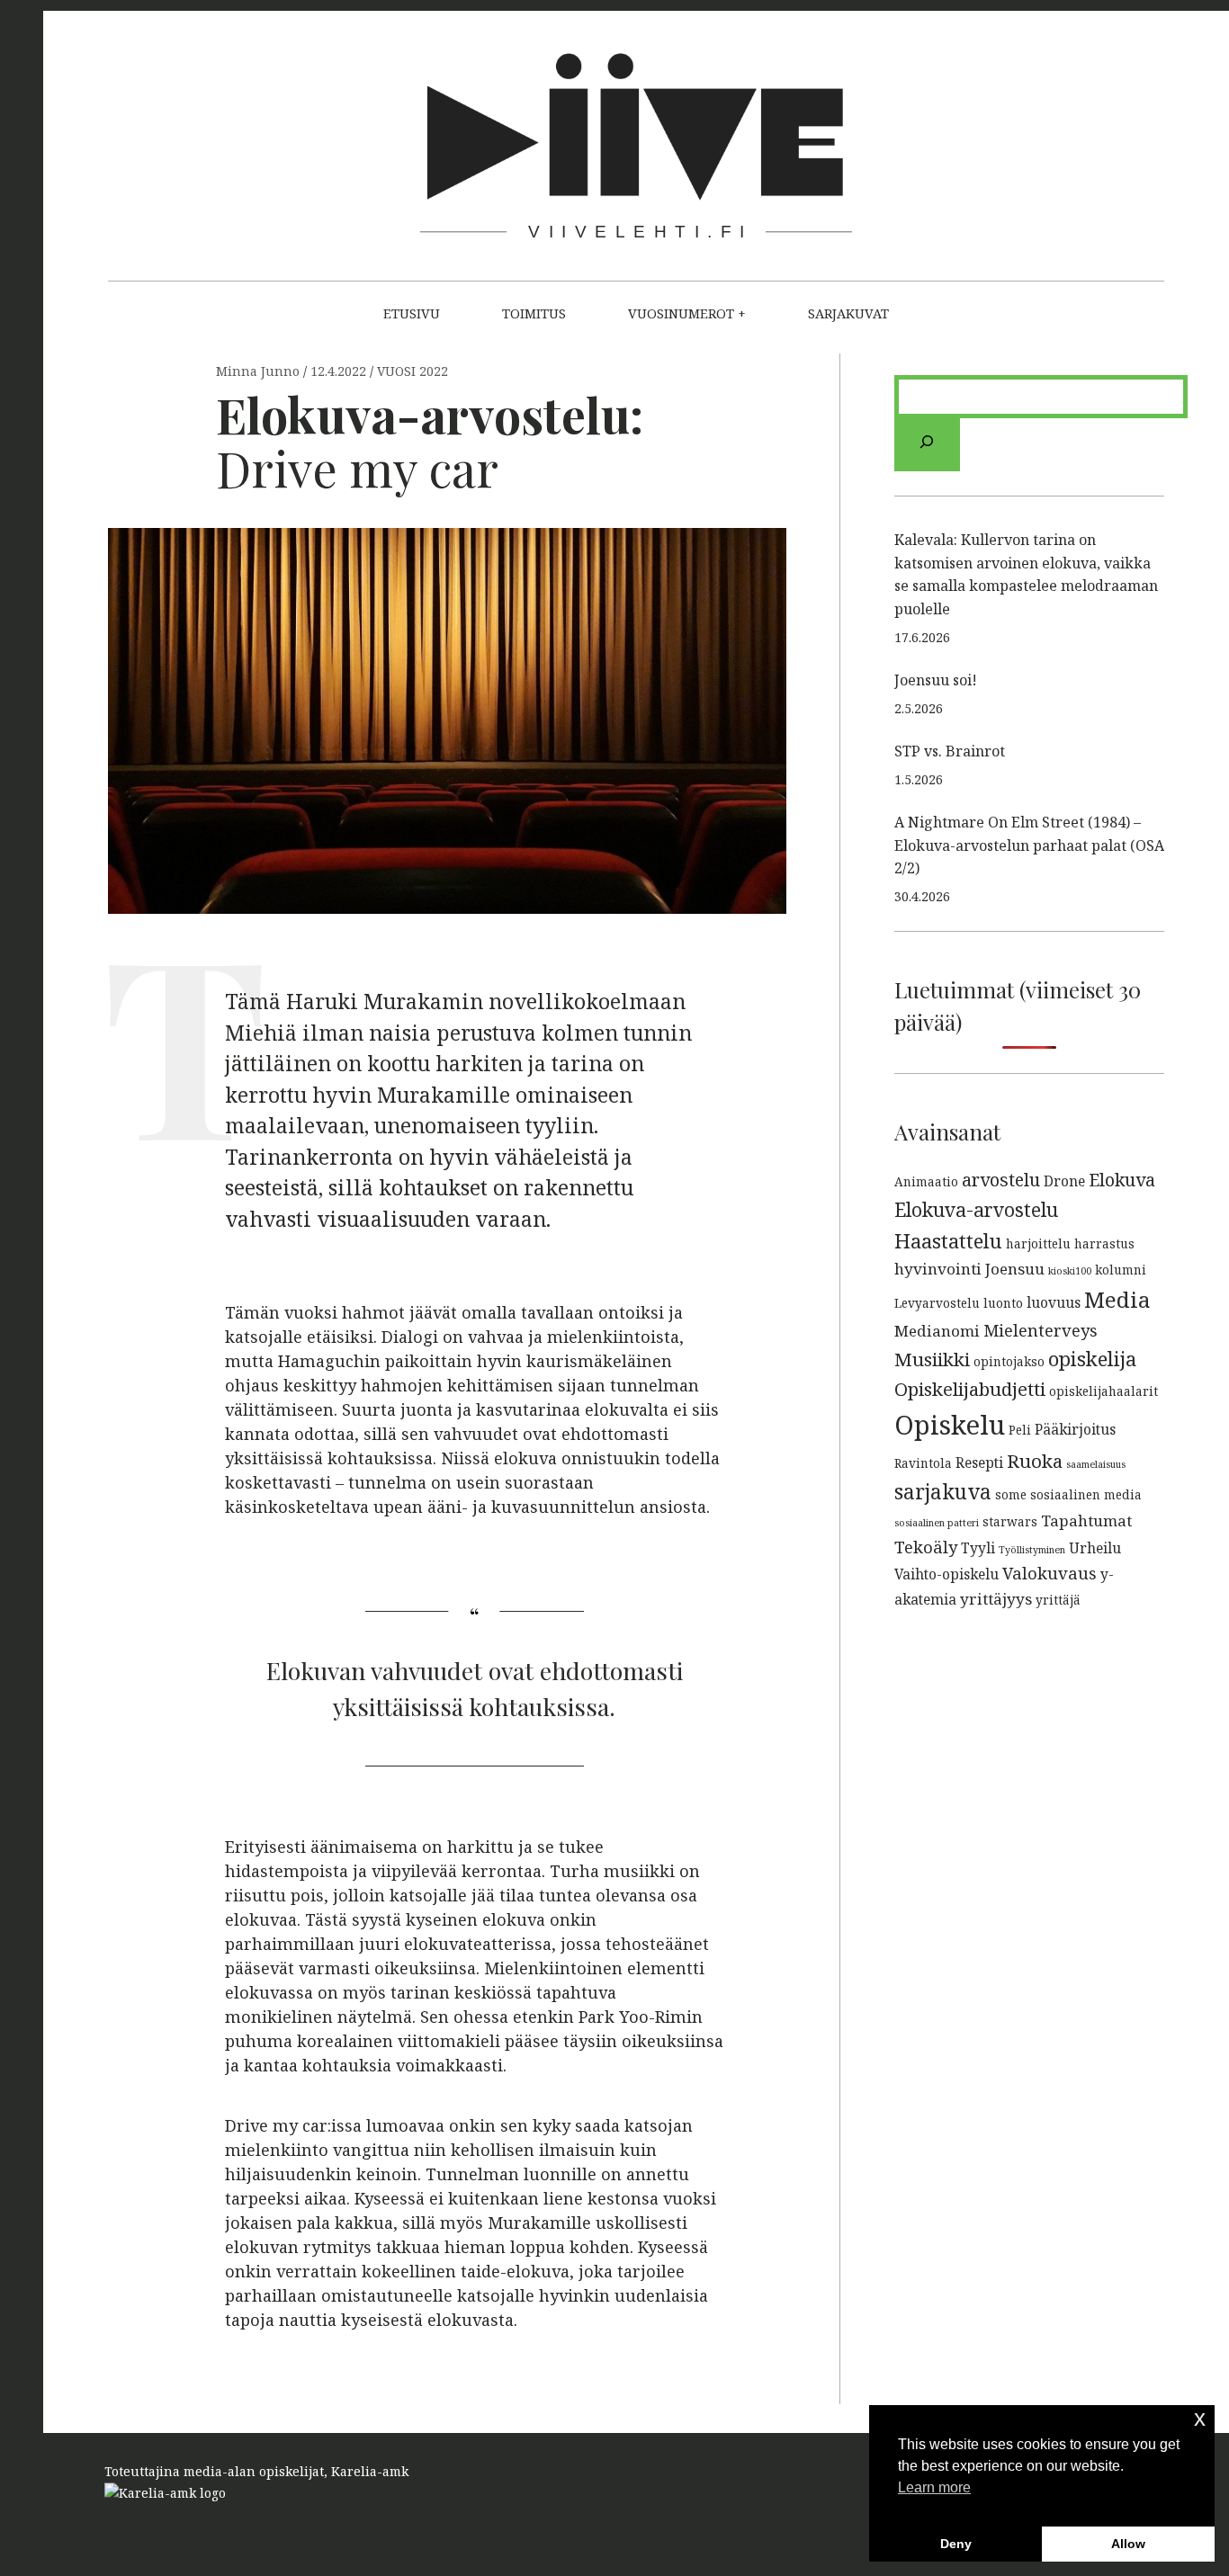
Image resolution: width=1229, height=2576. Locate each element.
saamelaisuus (1096, 1464)
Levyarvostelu (937, 1303)
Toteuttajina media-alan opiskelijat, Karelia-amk (256, 2471)
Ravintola (923, 1463)
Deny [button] (956, 2544)
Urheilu (1095, 1548)
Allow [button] (1128, 2544)
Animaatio (926, 1181)
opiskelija (1092, 1358)
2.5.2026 (919, 708)
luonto (1003, 1303)
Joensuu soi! (936, 680)
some (1011, 1494)
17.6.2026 (922, 637)
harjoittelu (1038, 1243)
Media (1117, 1299)
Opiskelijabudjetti (970, 1389)
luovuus (1054, 1302)
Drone (1064, 1181)
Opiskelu (950, 1425)
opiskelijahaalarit (1103, 1391)
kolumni (1121, 1270)
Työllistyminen (1032, 1550)
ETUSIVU (412, 313)
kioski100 (1070, 1271)
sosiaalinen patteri (937, 1523)
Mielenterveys (1041, 1330)
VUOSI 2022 (413, 372)
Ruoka (1035, 1461)
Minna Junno (260, 372)
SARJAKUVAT (848, 313)
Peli (1020, 1430)
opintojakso (1009, 1361)
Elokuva (1122, 1180)
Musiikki (932, 1359)
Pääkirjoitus (1075, 1429)
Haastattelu (948, 1240)
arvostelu (1001, 1180)
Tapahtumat (1086, 1521)
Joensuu (1015, 1269)
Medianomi (937, 1331)
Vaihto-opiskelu (946, 1574)
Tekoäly (926, 1547)
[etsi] (927, 445)
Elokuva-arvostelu (976, 1209)
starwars (1010, 1521)
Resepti (979, 1462)
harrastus (1104, 1243)
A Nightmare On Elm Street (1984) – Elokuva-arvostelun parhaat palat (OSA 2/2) (1029, 845)
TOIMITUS (534, 313)
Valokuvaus (1050, 1573)
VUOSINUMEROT (681, 313)
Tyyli (978, 1548)
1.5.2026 (919, 779)
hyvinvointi (938, 1269)
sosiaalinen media (1086, 1494)
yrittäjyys (996, 1599)
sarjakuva (943, 1492)
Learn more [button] (934, 2487)
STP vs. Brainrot (950, 751)
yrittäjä (1058, 1600)
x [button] (1200, 2418)
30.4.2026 (922, 896)
